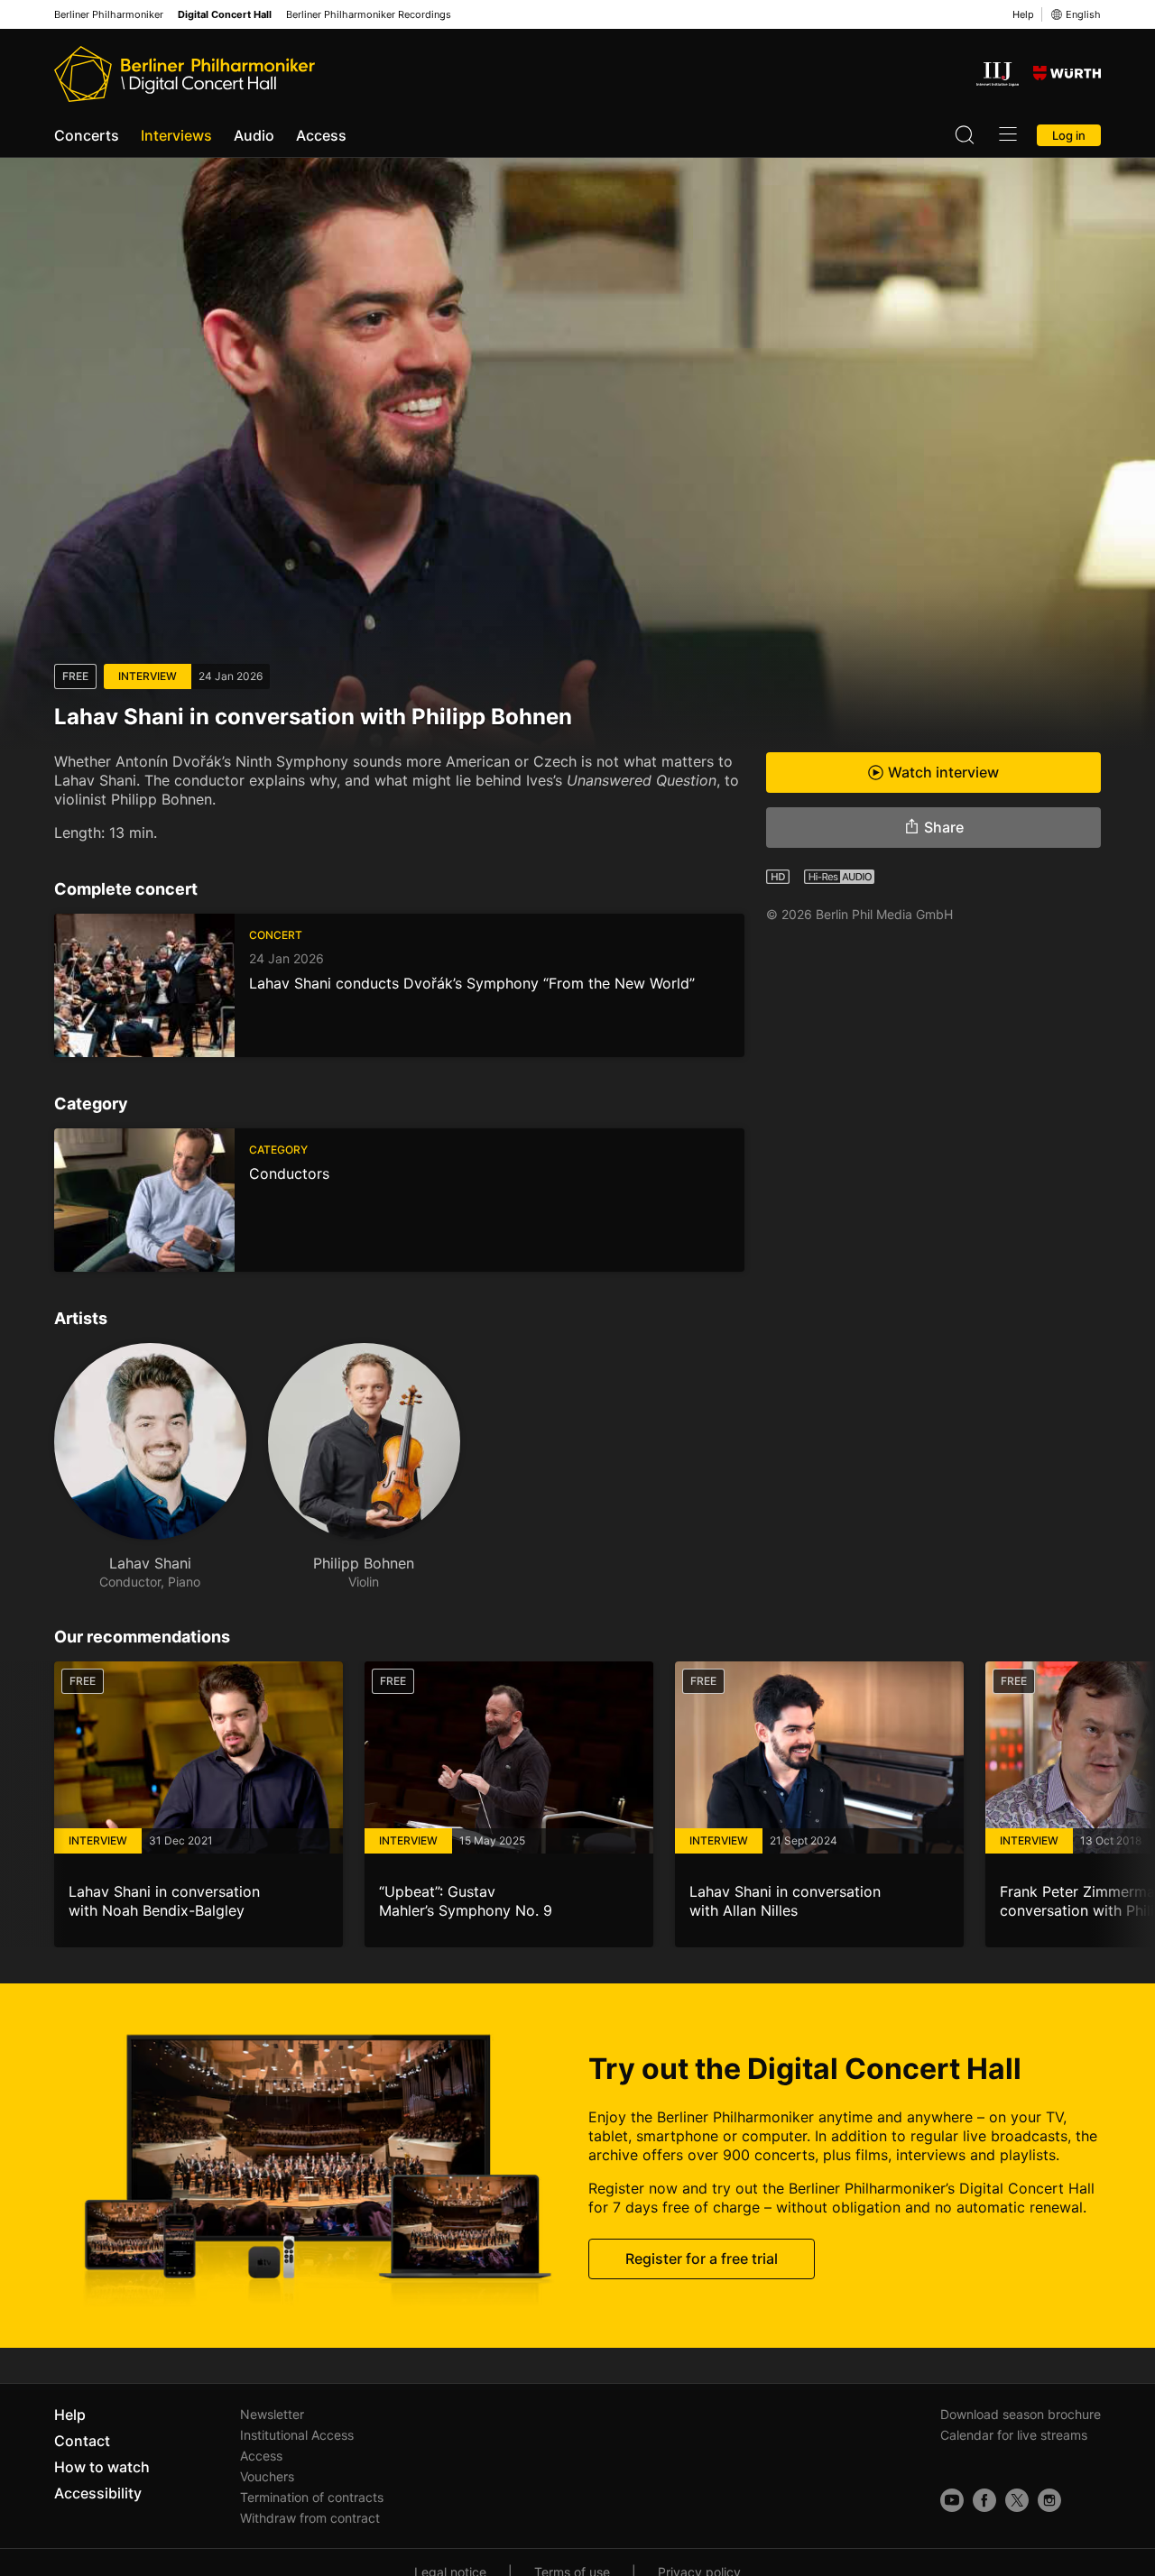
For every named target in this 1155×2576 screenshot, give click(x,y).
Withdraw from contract (310, 2518)
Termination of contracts (312, 2497)
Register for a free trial (702, 2259)
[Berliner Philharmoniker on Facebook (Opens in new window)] (984, 2500)
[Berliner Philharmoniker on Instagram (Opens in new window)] (1049, 2500)
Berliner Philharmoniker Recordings (369, 15)
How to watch (102, 2467)
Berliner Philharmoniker (109, 15)
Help (1023, 14)
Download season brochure (1021, 2414)
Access (321, 135)
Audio (254, 135)
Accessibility (98, 2493)
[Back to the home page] (185, 74)
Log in (1069, 135)
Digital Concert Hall (225, 15)
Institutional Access (297, 2435)
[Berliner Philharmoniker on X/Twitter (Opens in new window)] (1017, 2500)
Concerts (87, 135)
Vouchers (267, 2476)
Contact (82, 2441)
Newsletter (272, 2414)
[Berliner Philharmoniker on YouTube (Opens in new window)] (952, 2500)
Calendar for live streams (1014, 2435)
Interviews (176, 135)
